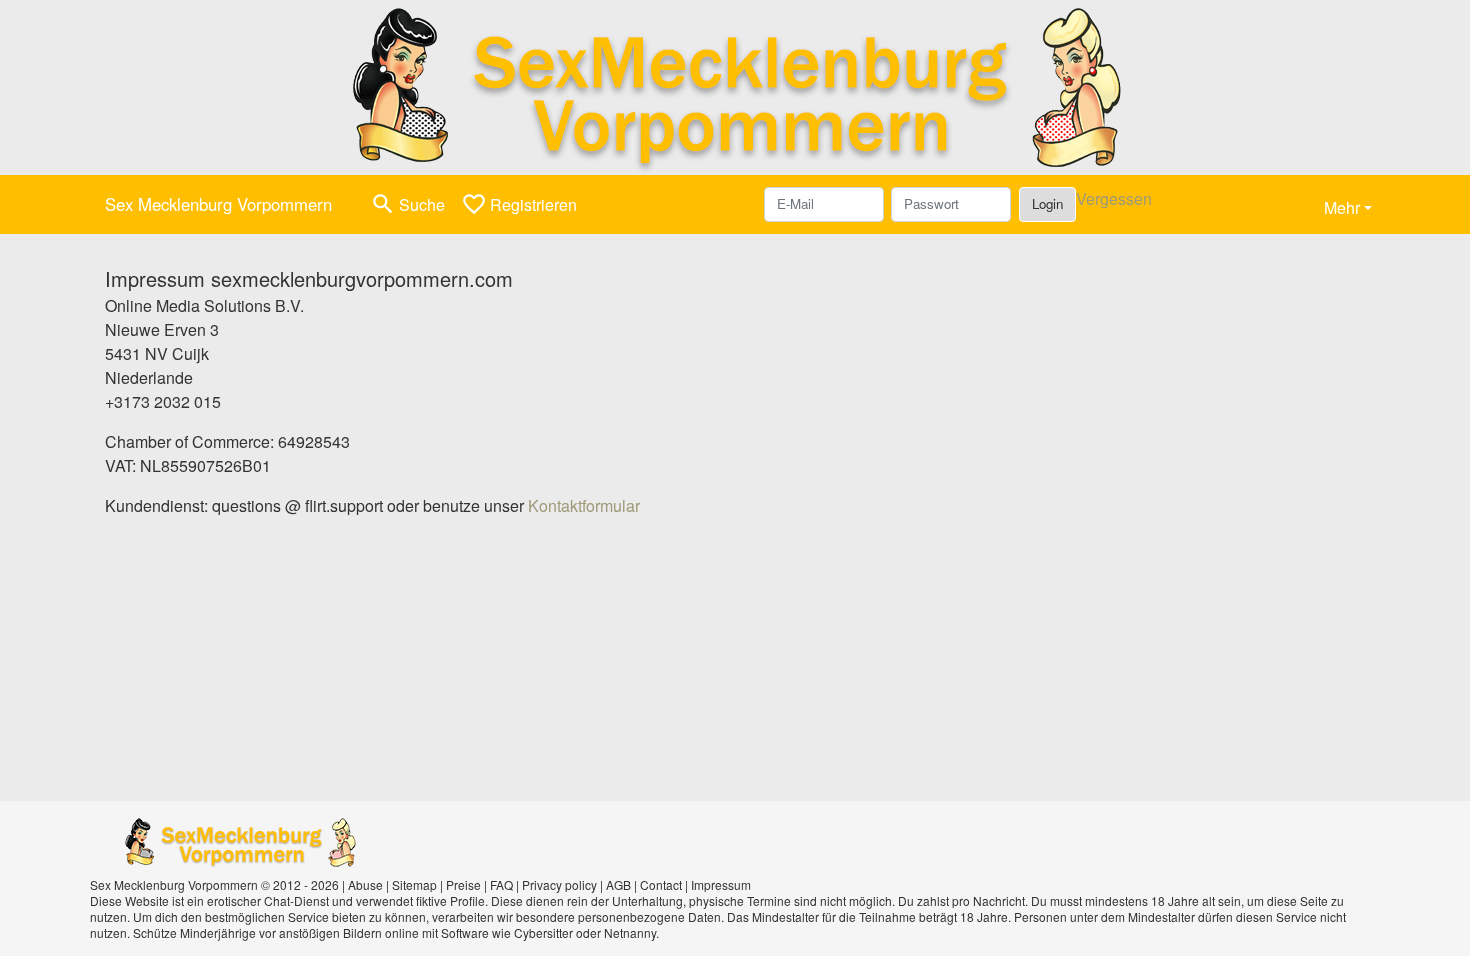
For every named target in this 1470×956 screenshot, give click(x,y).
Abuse (365, 884)
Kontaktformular (584, 505)
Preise (463, 884)
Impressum (721, 884)
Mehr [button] (1342, 207)
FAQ (501, 884)
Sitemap (414, 884)
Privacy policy (559, 884)
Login (1047, 203)
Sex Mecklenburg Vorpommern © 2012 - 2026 (214, 884)
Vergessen (1114, 198)
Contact (661, 884)
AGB (618, 884)
